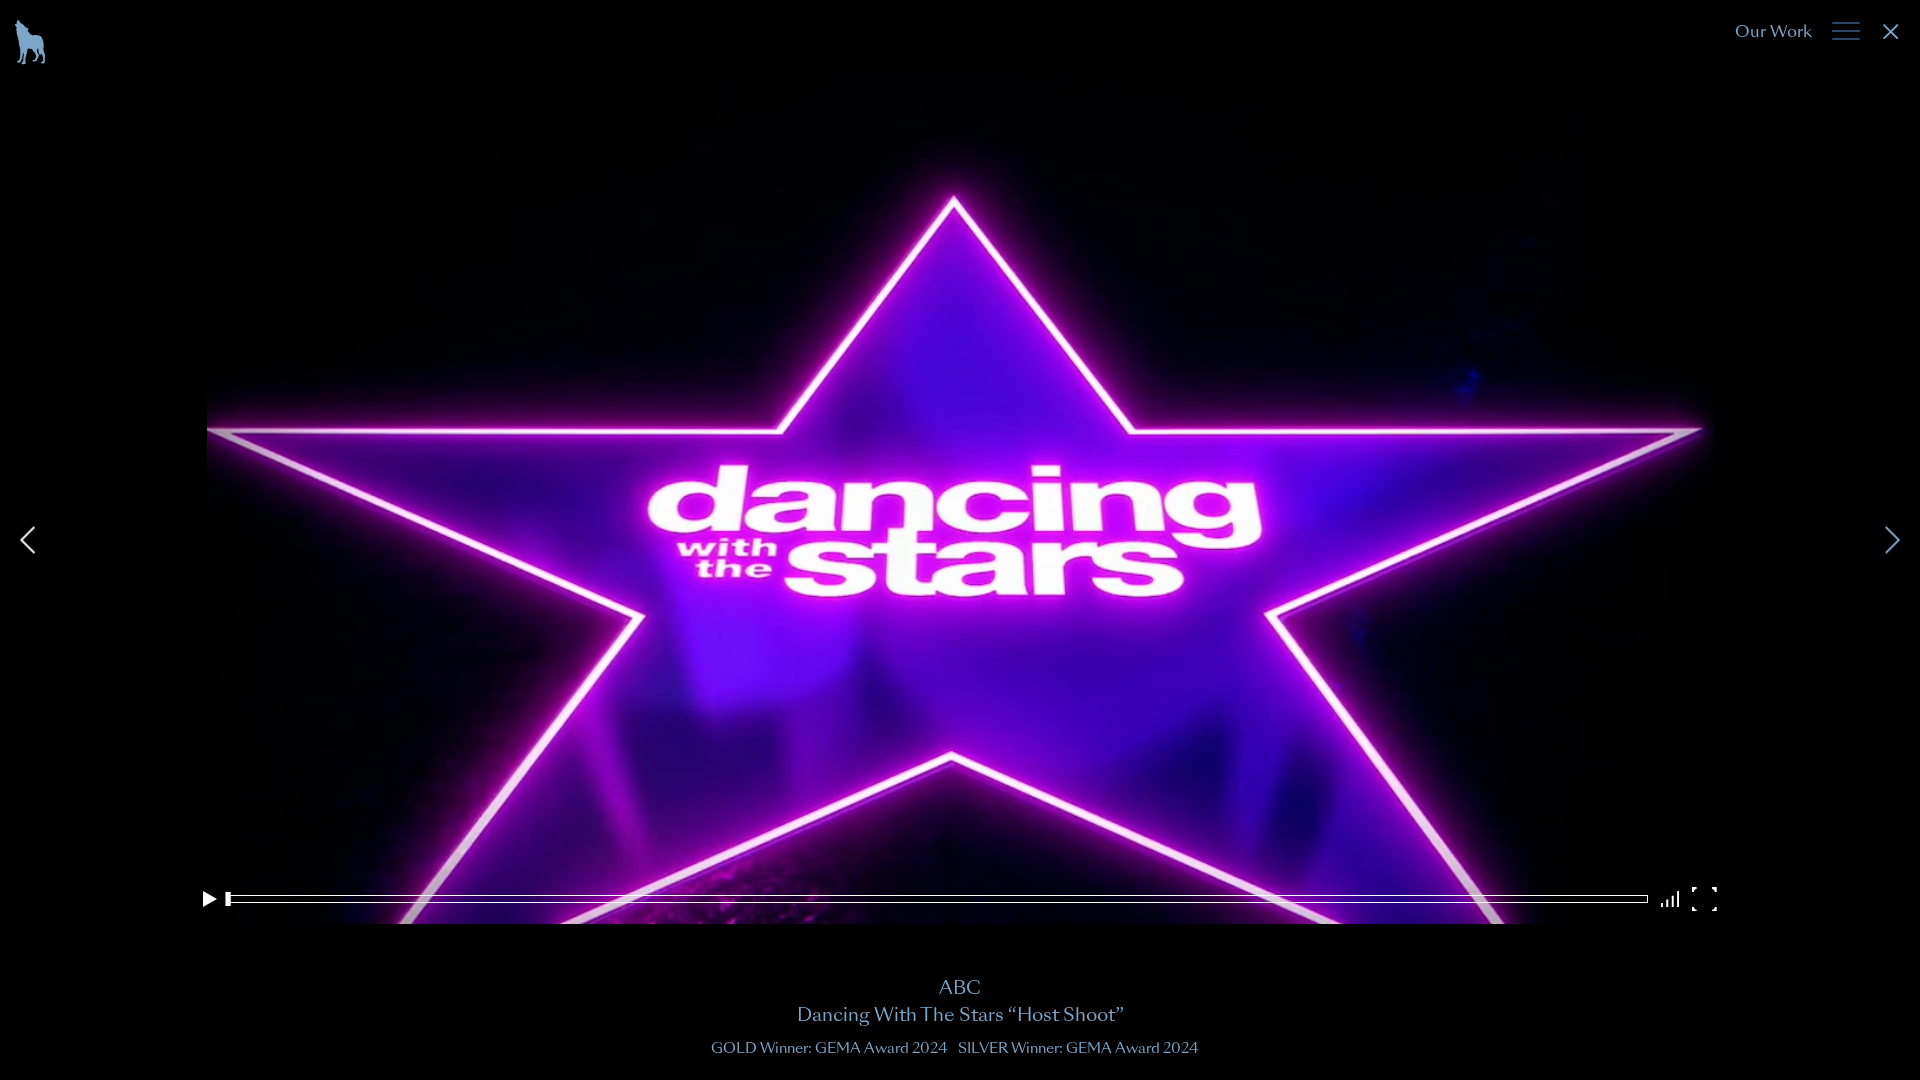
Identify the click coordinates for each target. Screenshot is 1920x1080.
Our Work (1773, 31)
